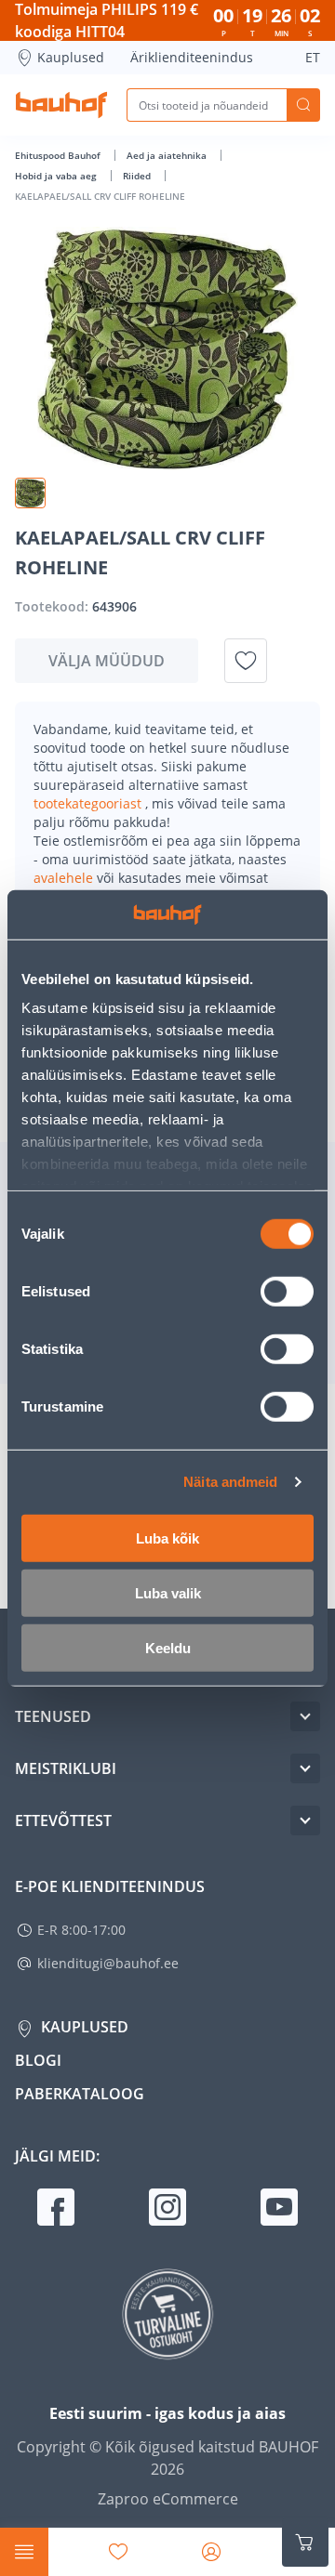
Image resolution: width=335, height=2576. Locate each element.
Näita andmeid (230, 1482)
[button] (30, 493)
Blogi (38, 2060)
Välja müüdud (107, 661)
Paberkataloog (80, 2094)
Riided (138, 176)
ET (313, 57)
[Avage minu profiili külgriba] (211, 2552)
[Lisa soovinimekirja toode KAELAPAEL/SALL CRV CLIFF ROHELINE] (246, 661)
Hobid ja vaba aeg (57, 176)
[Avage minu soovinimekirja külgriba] (118, 2552)
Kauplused (71, 57)
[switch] (287, 1291)
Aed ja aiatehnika (168, 155)
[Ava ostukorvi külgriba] (305, 2543)
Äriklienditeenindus (192, 57)
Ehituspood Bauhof (59, 155)
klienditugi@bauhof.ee (108, 1963)
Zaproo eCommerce (168, 2499)
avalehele (65, 878)
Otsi (303, 105)
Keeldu (168, 1647)
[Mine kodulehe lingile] (61, 105)
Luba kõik (167, 1538)
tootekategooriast (89, 803)
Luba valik (168, 1592)
